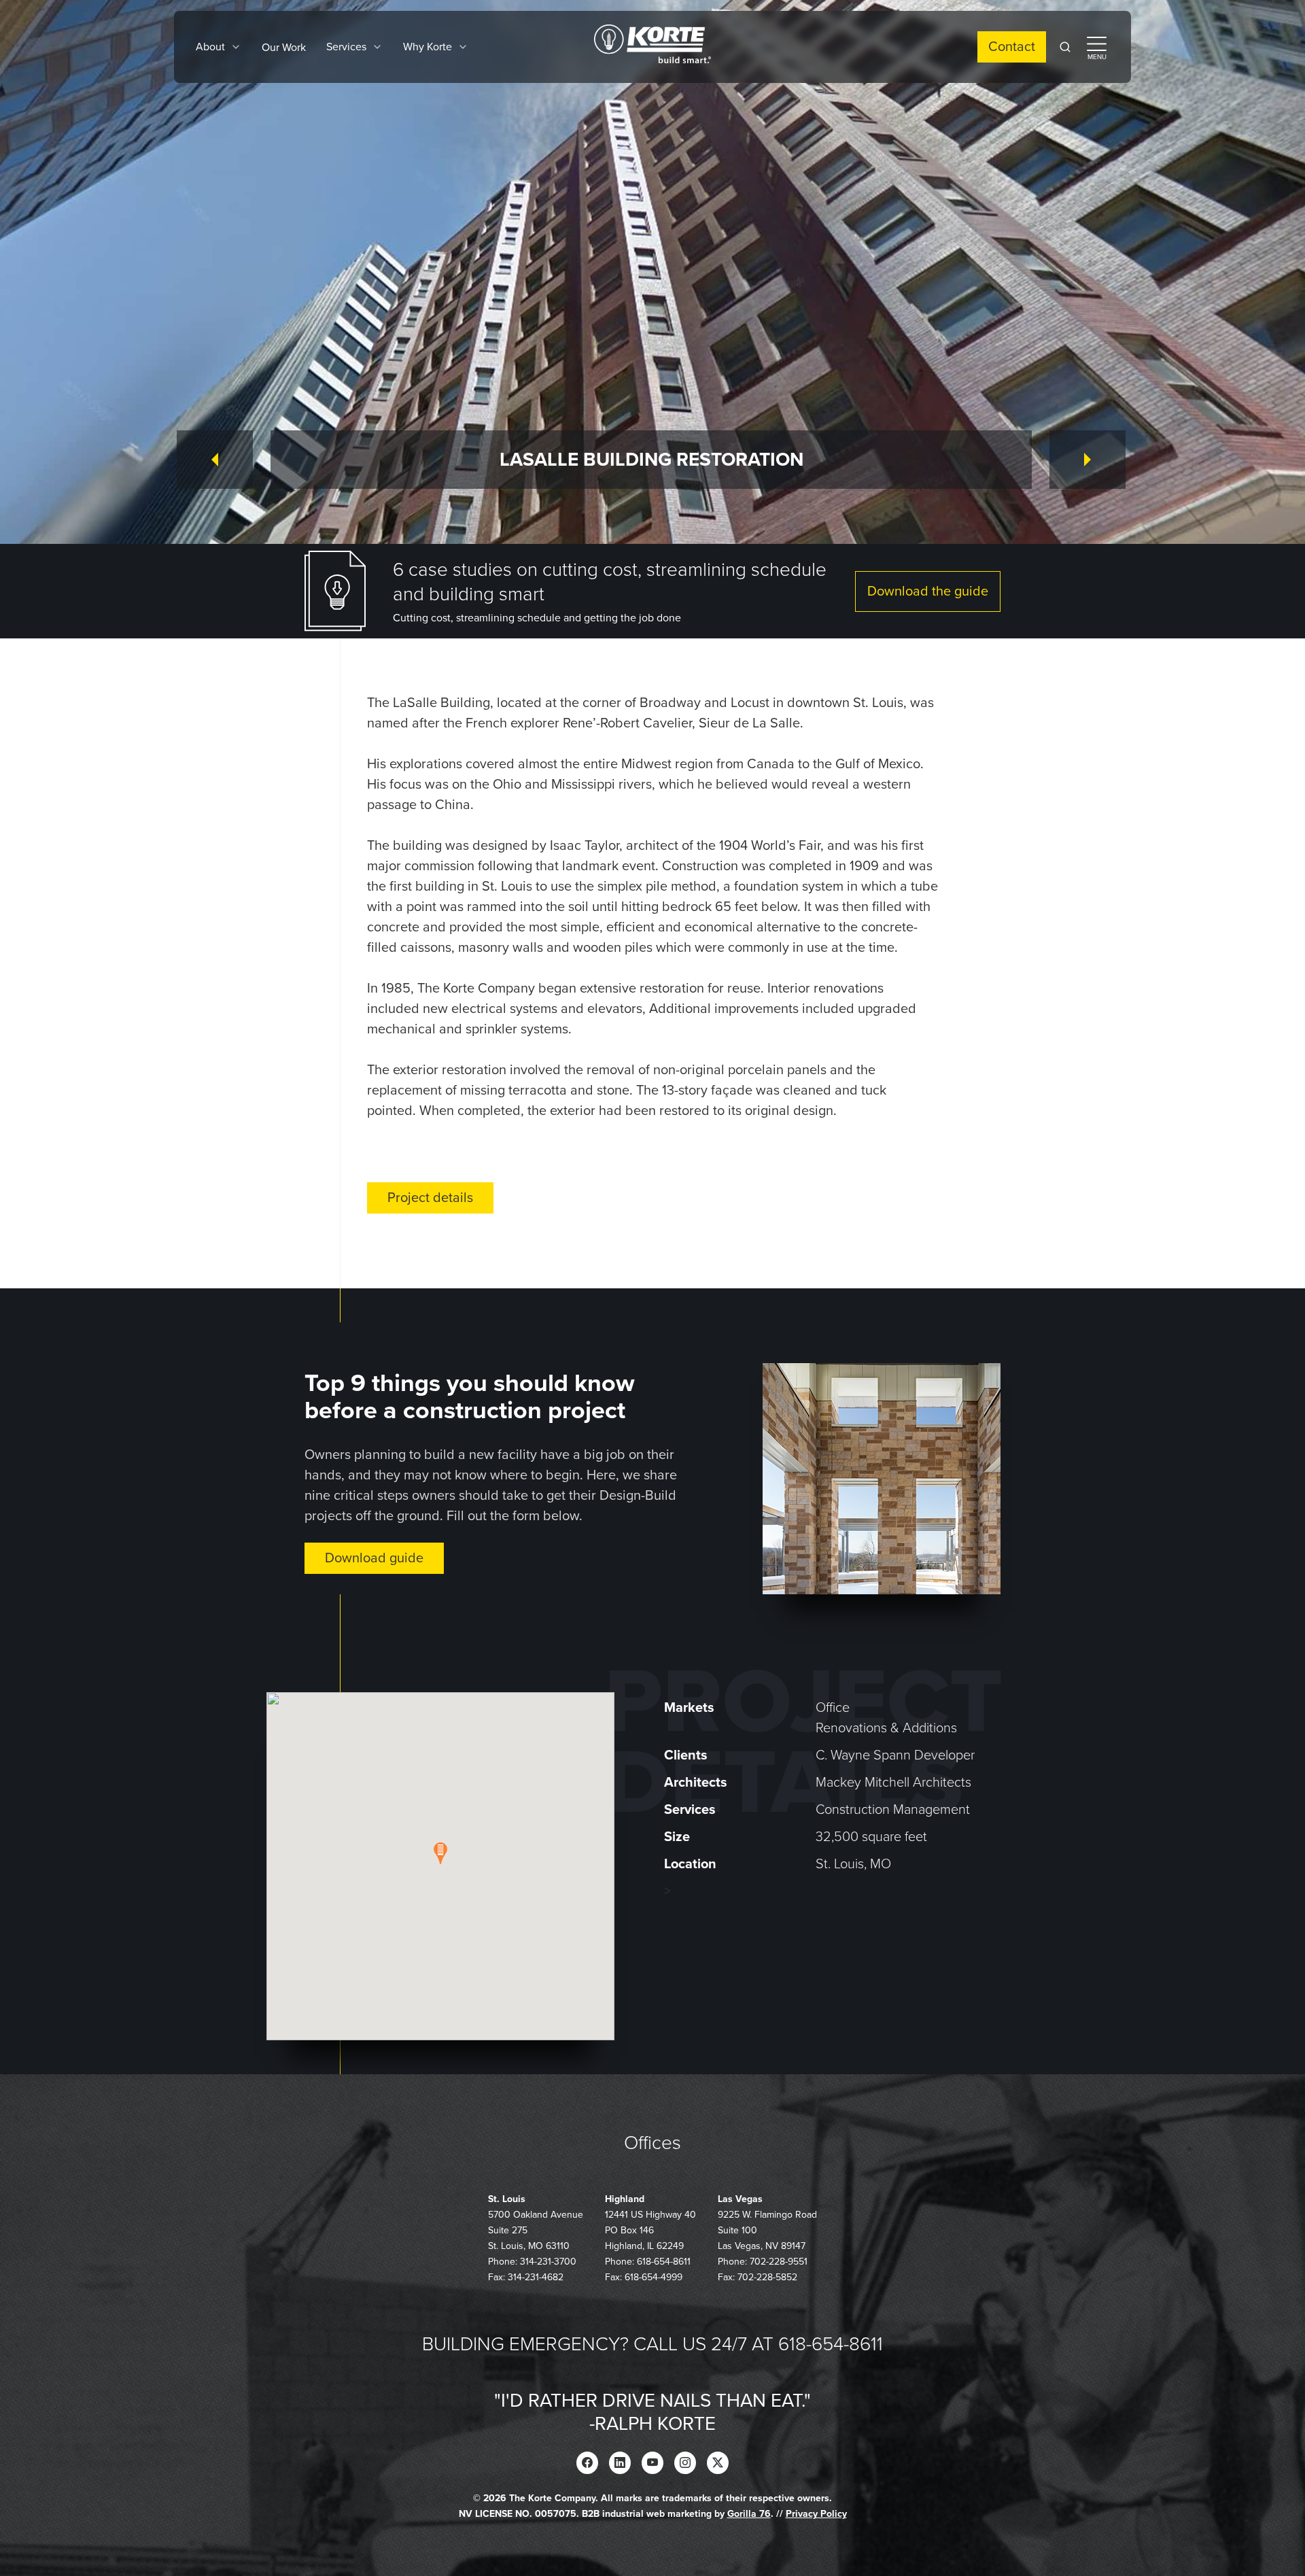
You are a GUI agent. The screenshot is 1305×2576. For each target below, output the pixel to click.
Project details (430, 1198)
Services (346, 47)
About (210, 47)
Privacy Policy (816, 2514)
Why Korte (428, 47)
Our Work (284, 48)
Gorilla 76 (749, 2514)
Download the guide (928, 591)
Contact (1012, 47)
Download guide (374, 1558)
